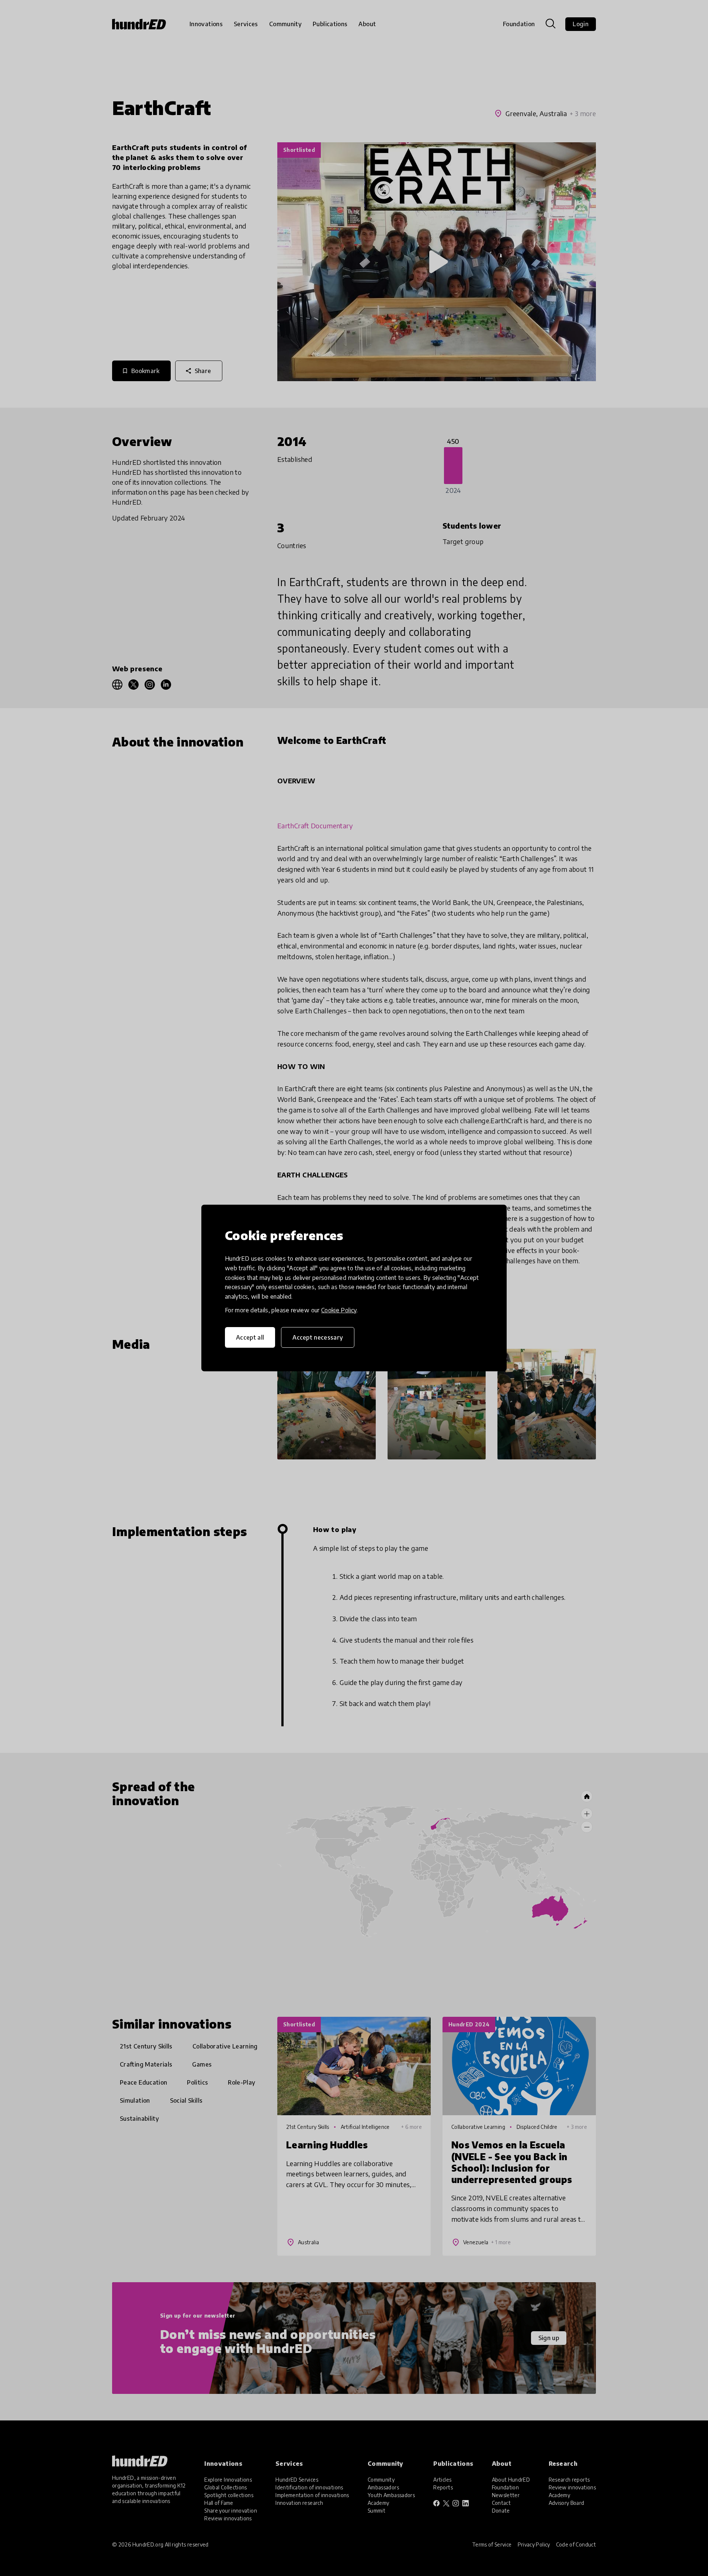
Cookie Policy (339, 1310)
